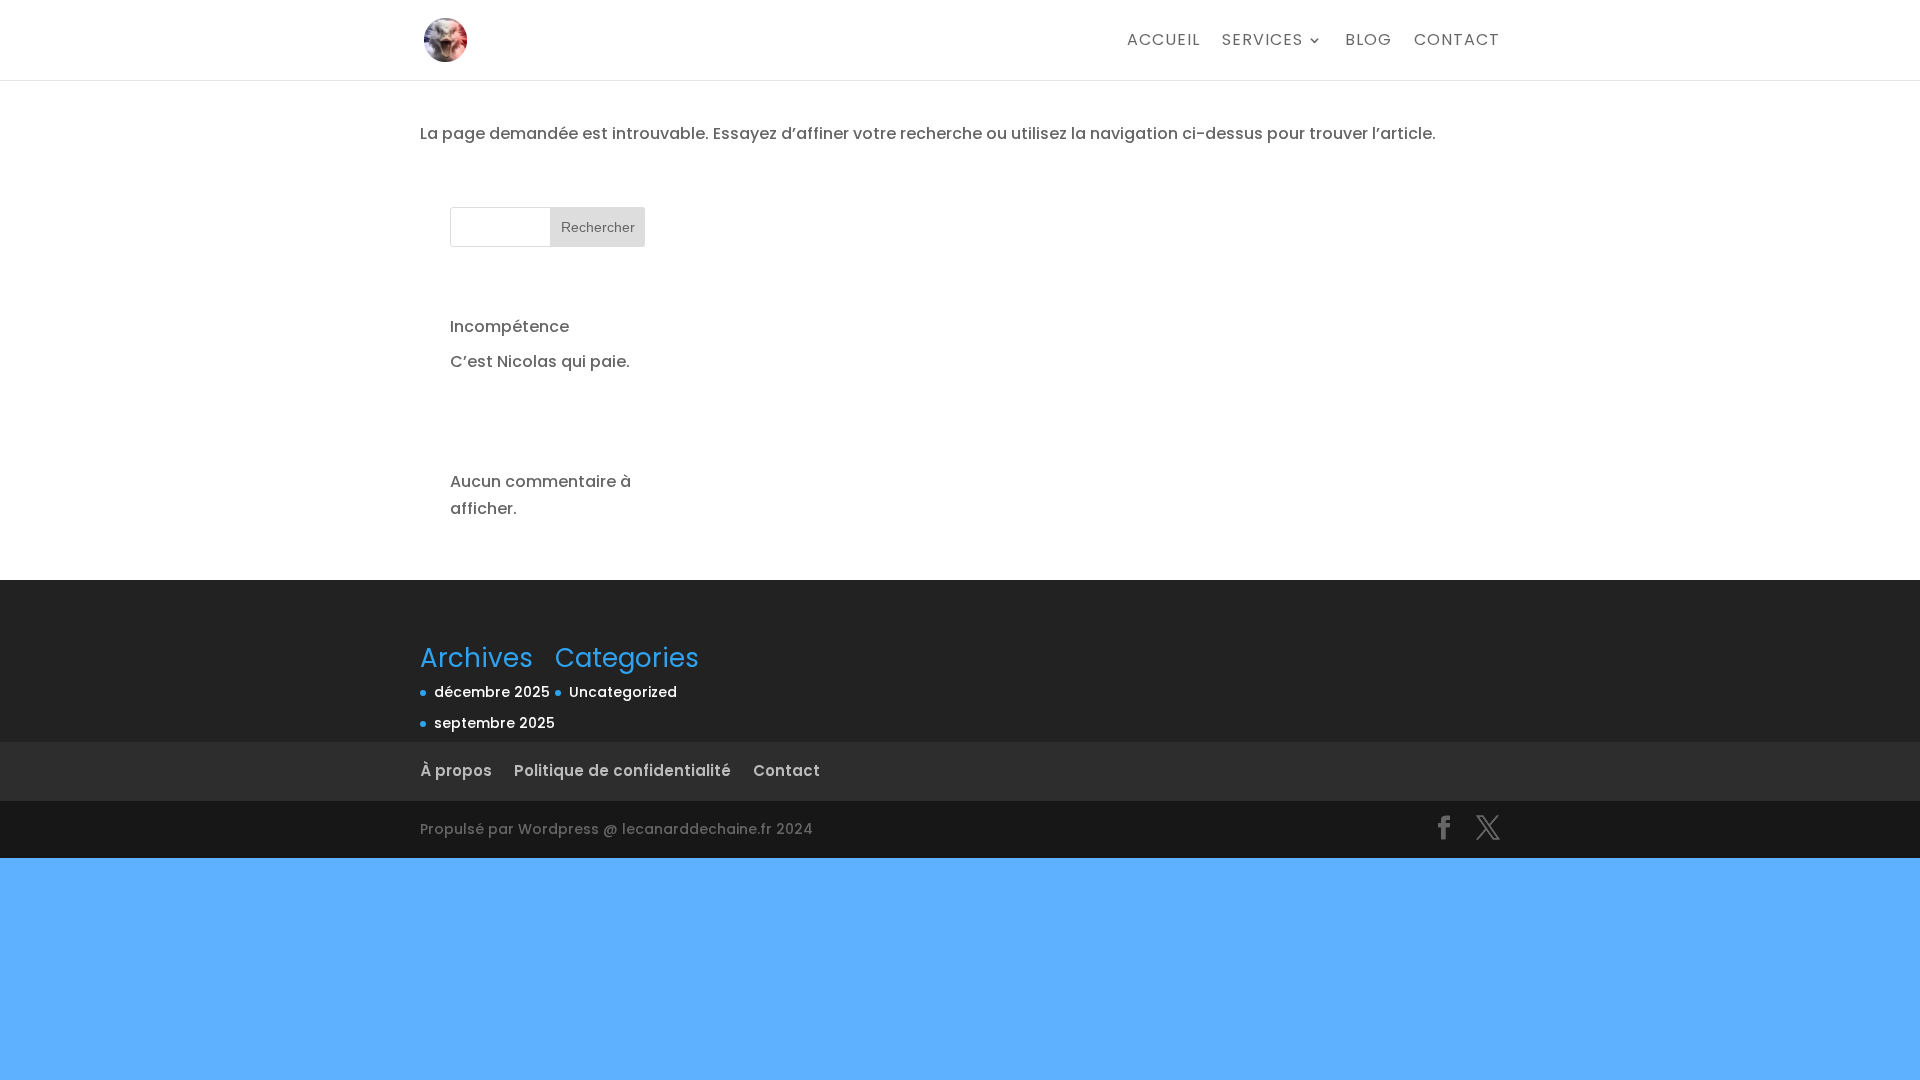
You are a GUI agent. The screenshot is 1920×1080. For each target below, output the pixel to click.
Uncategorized (623, 692)
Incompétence (509, 326)
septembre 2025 (494, 723)
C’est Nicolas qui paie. (540, 361)
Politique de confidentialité (622, 770)
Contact (1457, 42)
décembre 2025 (492, 692)
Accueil (1163, 42)
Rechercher (598, 227)
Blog (1368, 42)
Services (1262, 42)
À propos (456, 770)
